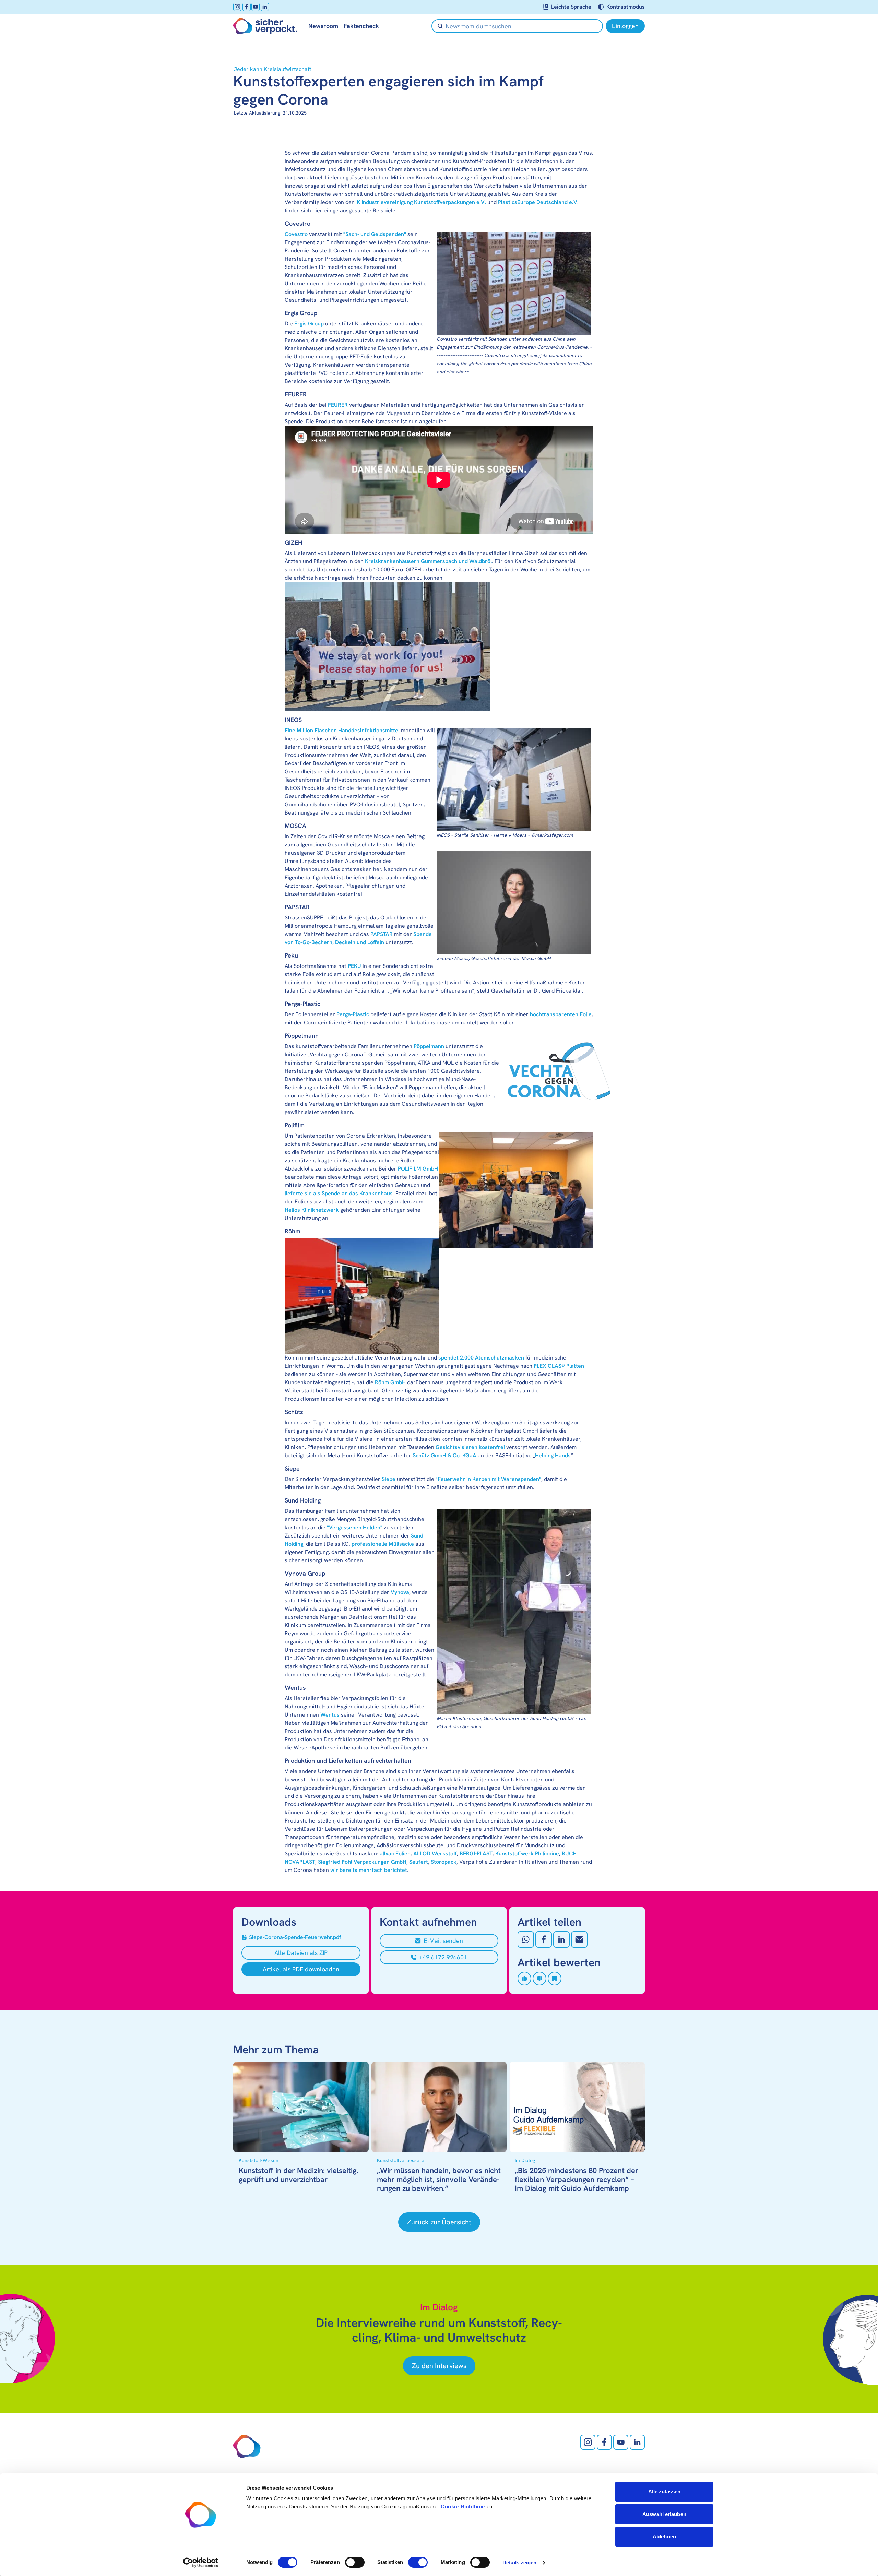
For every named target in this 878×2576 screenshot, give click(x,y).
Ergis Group (309, 324)
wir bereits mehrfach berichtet (369, 1870)
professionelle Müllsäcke (383, 1544)
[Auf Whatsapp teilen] (526, 1939)
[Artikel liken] (524, 1979)
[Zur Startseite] (265, 26)
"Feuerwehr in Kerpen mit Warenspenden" (488, 1479)
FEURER (338, 405)
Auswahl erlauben (664, 2514)
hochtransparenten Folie (561, 1014)
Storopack (444, 1862)
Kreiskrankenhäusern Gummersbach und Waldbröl (428, 561)
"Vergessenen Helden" (355, 1527)
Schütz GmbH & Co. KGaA (444, 1455)
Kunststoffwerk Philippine (527, 1854)
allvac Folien (395, 1854)
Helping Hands (553, 1455)
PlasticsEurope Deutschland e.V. (538, 202)
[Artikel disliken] (539, 1979)
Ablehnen (664, 2536)
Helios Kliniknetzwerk (312, 1210)
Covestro (296, 234)
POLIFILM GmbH (418, 1169)
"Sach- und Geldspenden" (375, 234)
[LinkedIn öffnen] (265, 7)
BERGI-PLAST (476, 1854)
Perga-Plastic (353, 1014)
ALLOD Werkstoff (435, 1854)
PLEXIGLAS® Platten (559, 1366)
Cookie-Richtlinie (463, 2507)
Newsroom (323, 26)
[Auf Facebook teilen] (544, 1939)
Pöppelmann (429, 1046)
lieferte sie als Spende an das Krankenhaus (339, 1193)
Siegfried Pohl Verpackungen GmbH (362, 1862)
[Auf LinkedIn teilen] (561, 1939)
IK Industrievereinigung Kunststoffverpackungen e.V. (421, 202)
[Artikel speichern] (555, 1979)
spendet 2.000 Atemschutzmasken (481, 1358)
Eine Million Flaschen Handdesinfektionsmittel (342, 730)
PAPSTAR (382, 934)
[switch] (355, 2562)
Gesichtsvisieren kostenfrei (470, 1447)
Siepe (389, 1479)
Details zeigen (519, 2562)
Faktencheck (361, 26)
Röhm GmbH (390, 1382)
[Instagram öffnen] (237, 7)
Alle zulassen (664, 2491)
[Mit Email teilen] (579, 1939)
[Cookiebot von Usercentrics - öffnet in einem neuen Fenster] (201, 2563)
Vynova (400, 1592)
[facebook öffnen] (247, 7)
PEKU (354, 966)
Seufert (419, 1862)
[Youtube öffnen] (256, 7)
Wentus (330, 1715)
